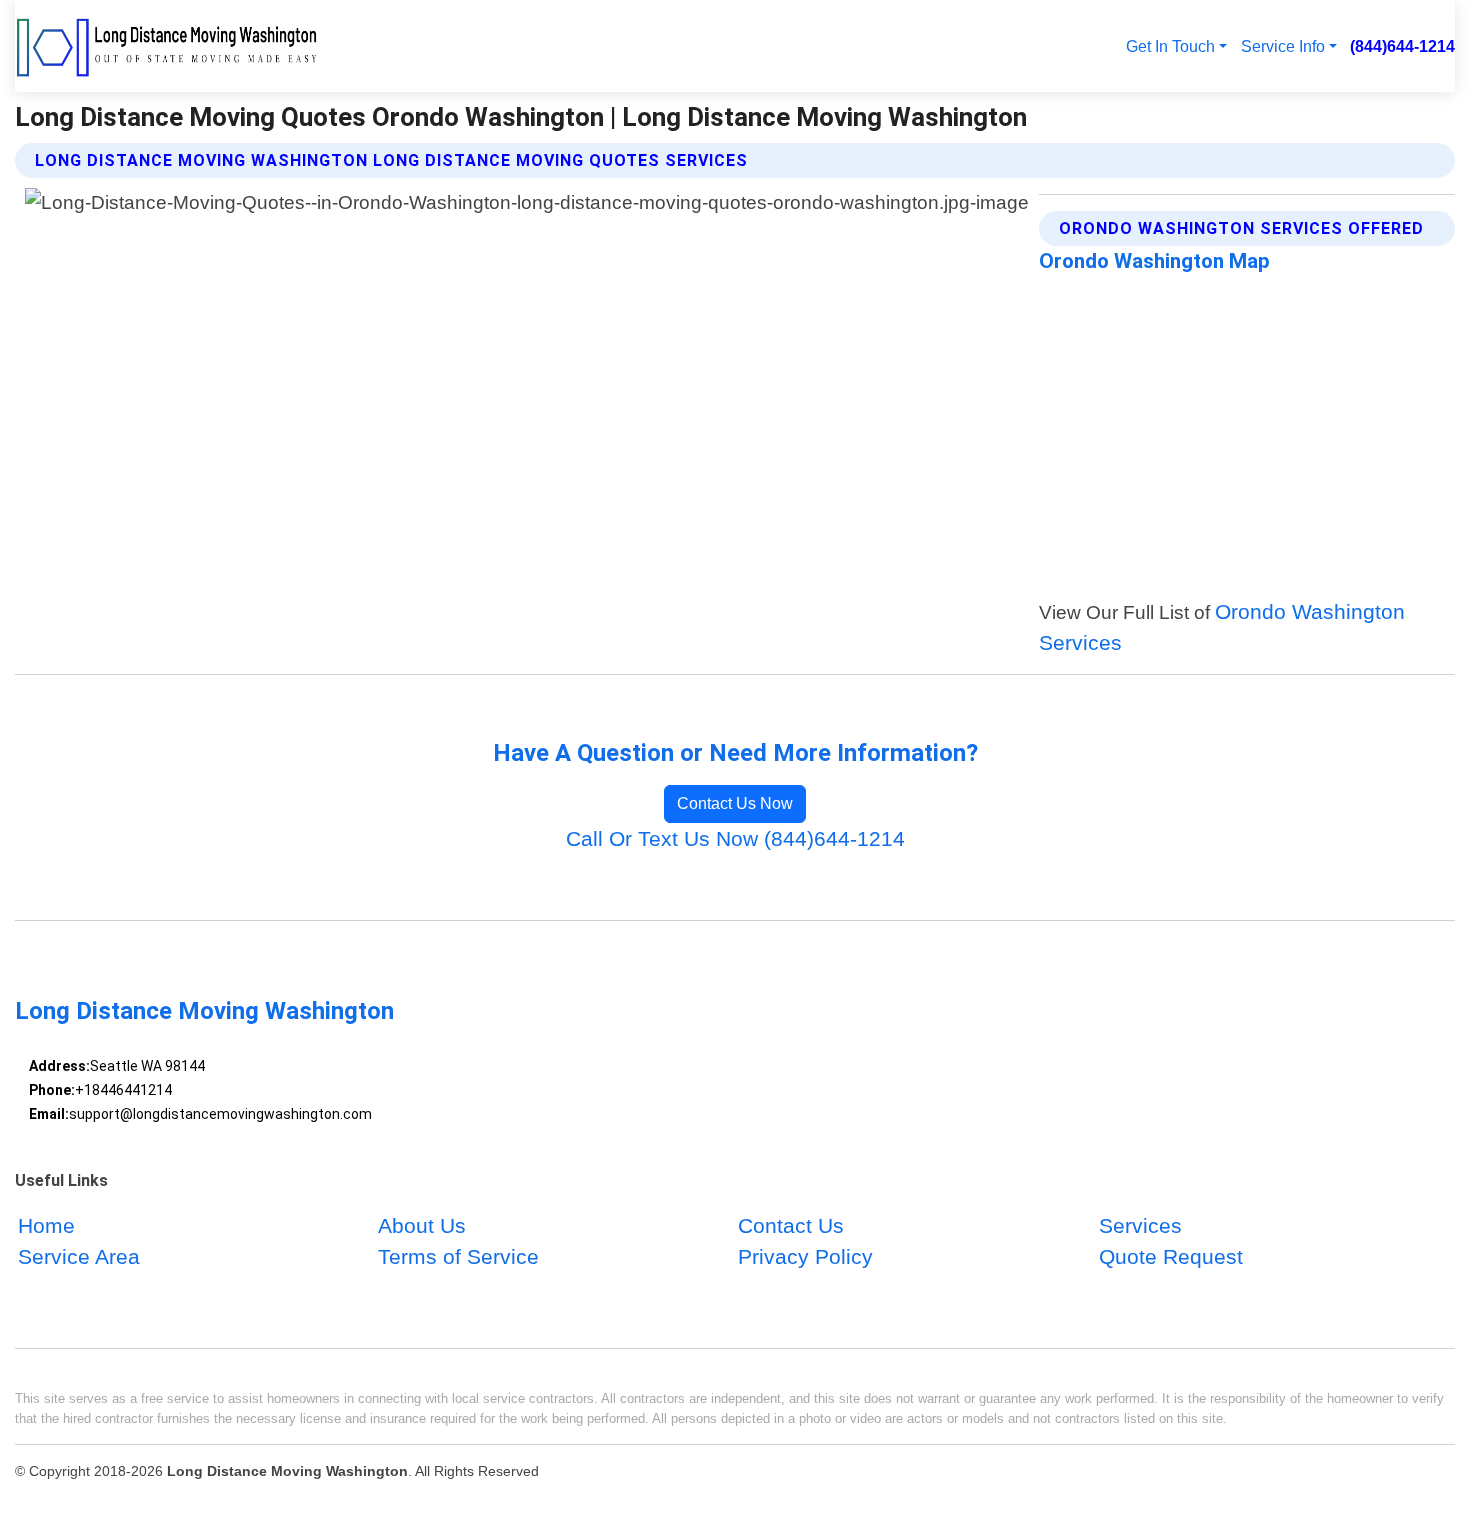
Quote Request (1171, 1256)
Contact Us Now (735, 803)
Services (1140, 1225)
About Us (422, 1225)
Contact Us (791, 1225)
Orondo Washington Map (1154, 261)
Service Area (79, 1256)
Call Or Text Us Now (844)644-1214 (735, 838)
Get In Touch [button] (1170, 46)
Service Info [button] (1283, 46)
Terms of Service (458, 1256)
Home (46, 1225)
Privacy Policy (805, 1256)
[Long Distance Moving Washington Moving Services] (168, 46)
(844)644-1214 (1402, 46)
